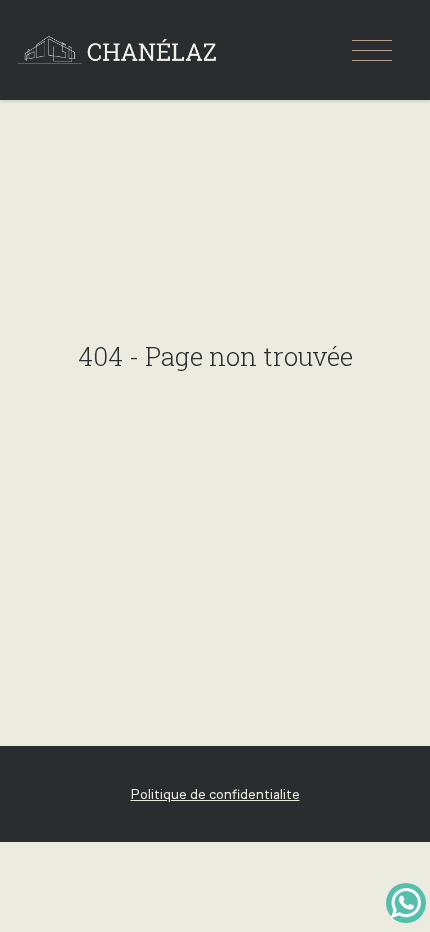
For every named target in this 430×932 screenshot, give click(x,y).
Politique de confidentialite (215, 794)
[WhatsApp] (406, 903)
